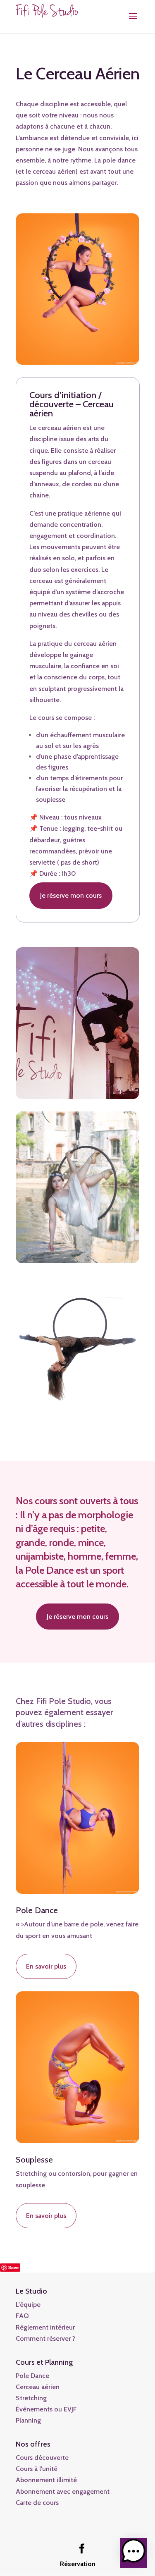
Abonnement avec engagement (63, 2491)
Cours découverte (42, 2458)
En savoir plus (46, 1966)
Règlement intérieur (45, 2327)
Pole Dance (32, 2376)
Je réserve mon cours (71, 895)
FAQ (22, 2316)
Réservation (78, 2564)
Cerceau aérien (38, 2387)
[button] (134, 2553)
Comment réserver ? (45, 2338)
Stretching (31, 2398)
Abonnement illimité (46, 2480)
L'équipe (28, 2305)
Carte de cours (37, 2503)
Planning (28, 2420)
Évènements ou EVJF (46, 2409)
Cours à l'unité (37, 2469)
